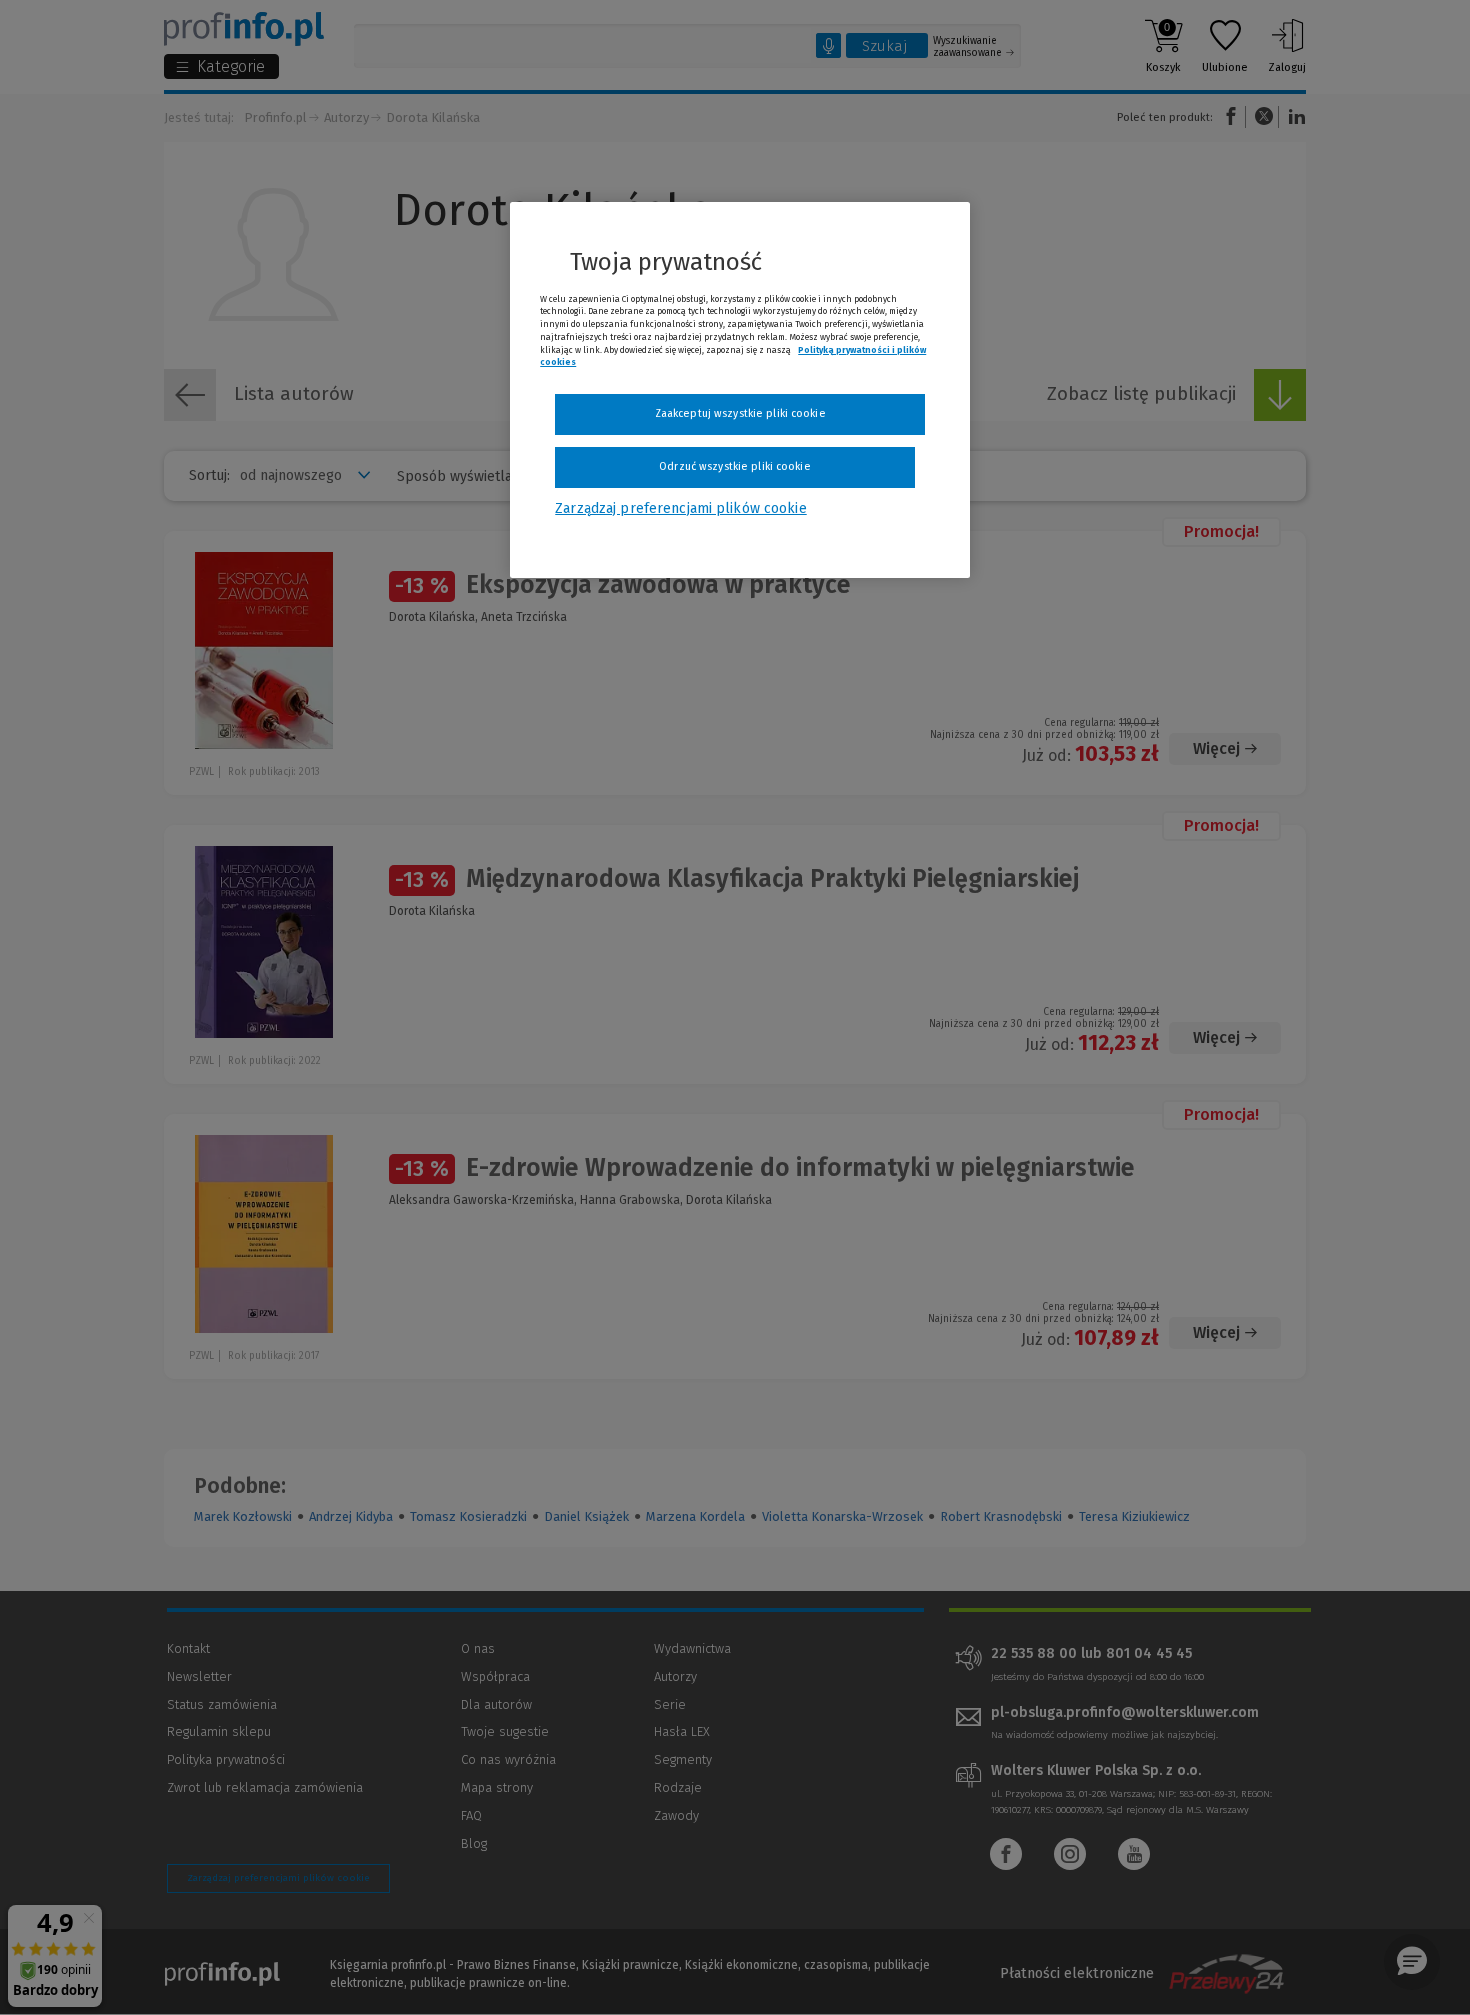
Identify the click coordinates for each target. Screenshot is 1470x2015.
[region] (740, 390)
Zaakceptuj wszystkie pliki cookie (740, 413)
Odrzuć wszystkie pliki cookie (734, 466)
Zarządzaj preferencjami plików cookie (680, 508)
